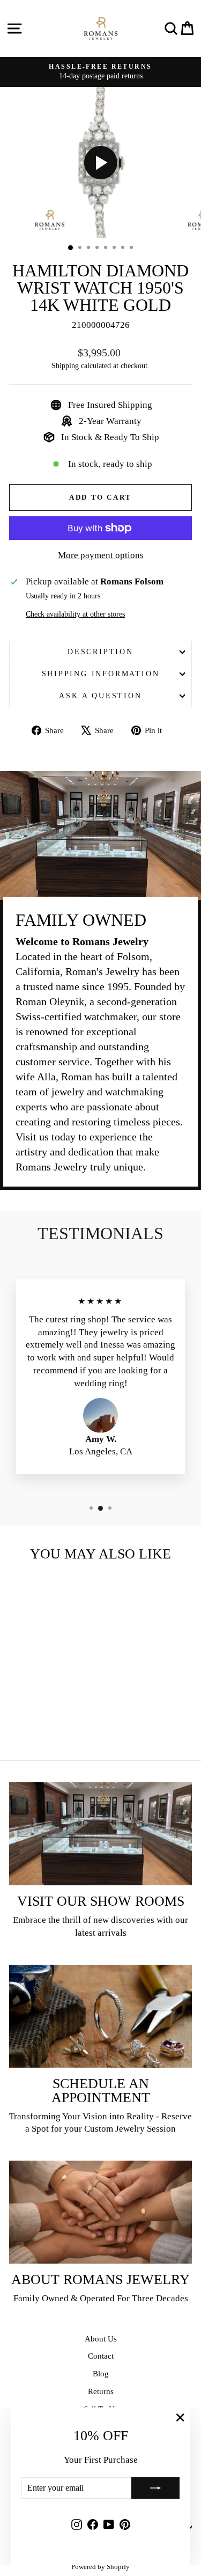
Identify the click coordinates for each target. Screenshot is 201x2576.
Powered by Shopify (100, 2567)
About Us (101, 2339)
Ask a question (100, 696)
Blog (101, 2374)
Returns (101, 2391)
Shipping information (101, 674)
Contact (101, 2356)
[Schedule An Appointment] (100, 2016)
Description (100, 652)
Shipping (65, 365)
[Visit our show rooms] (100, 1834)
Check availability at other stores (75, 614)
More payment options (101, 555)
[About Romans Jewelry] (100, 2212)
